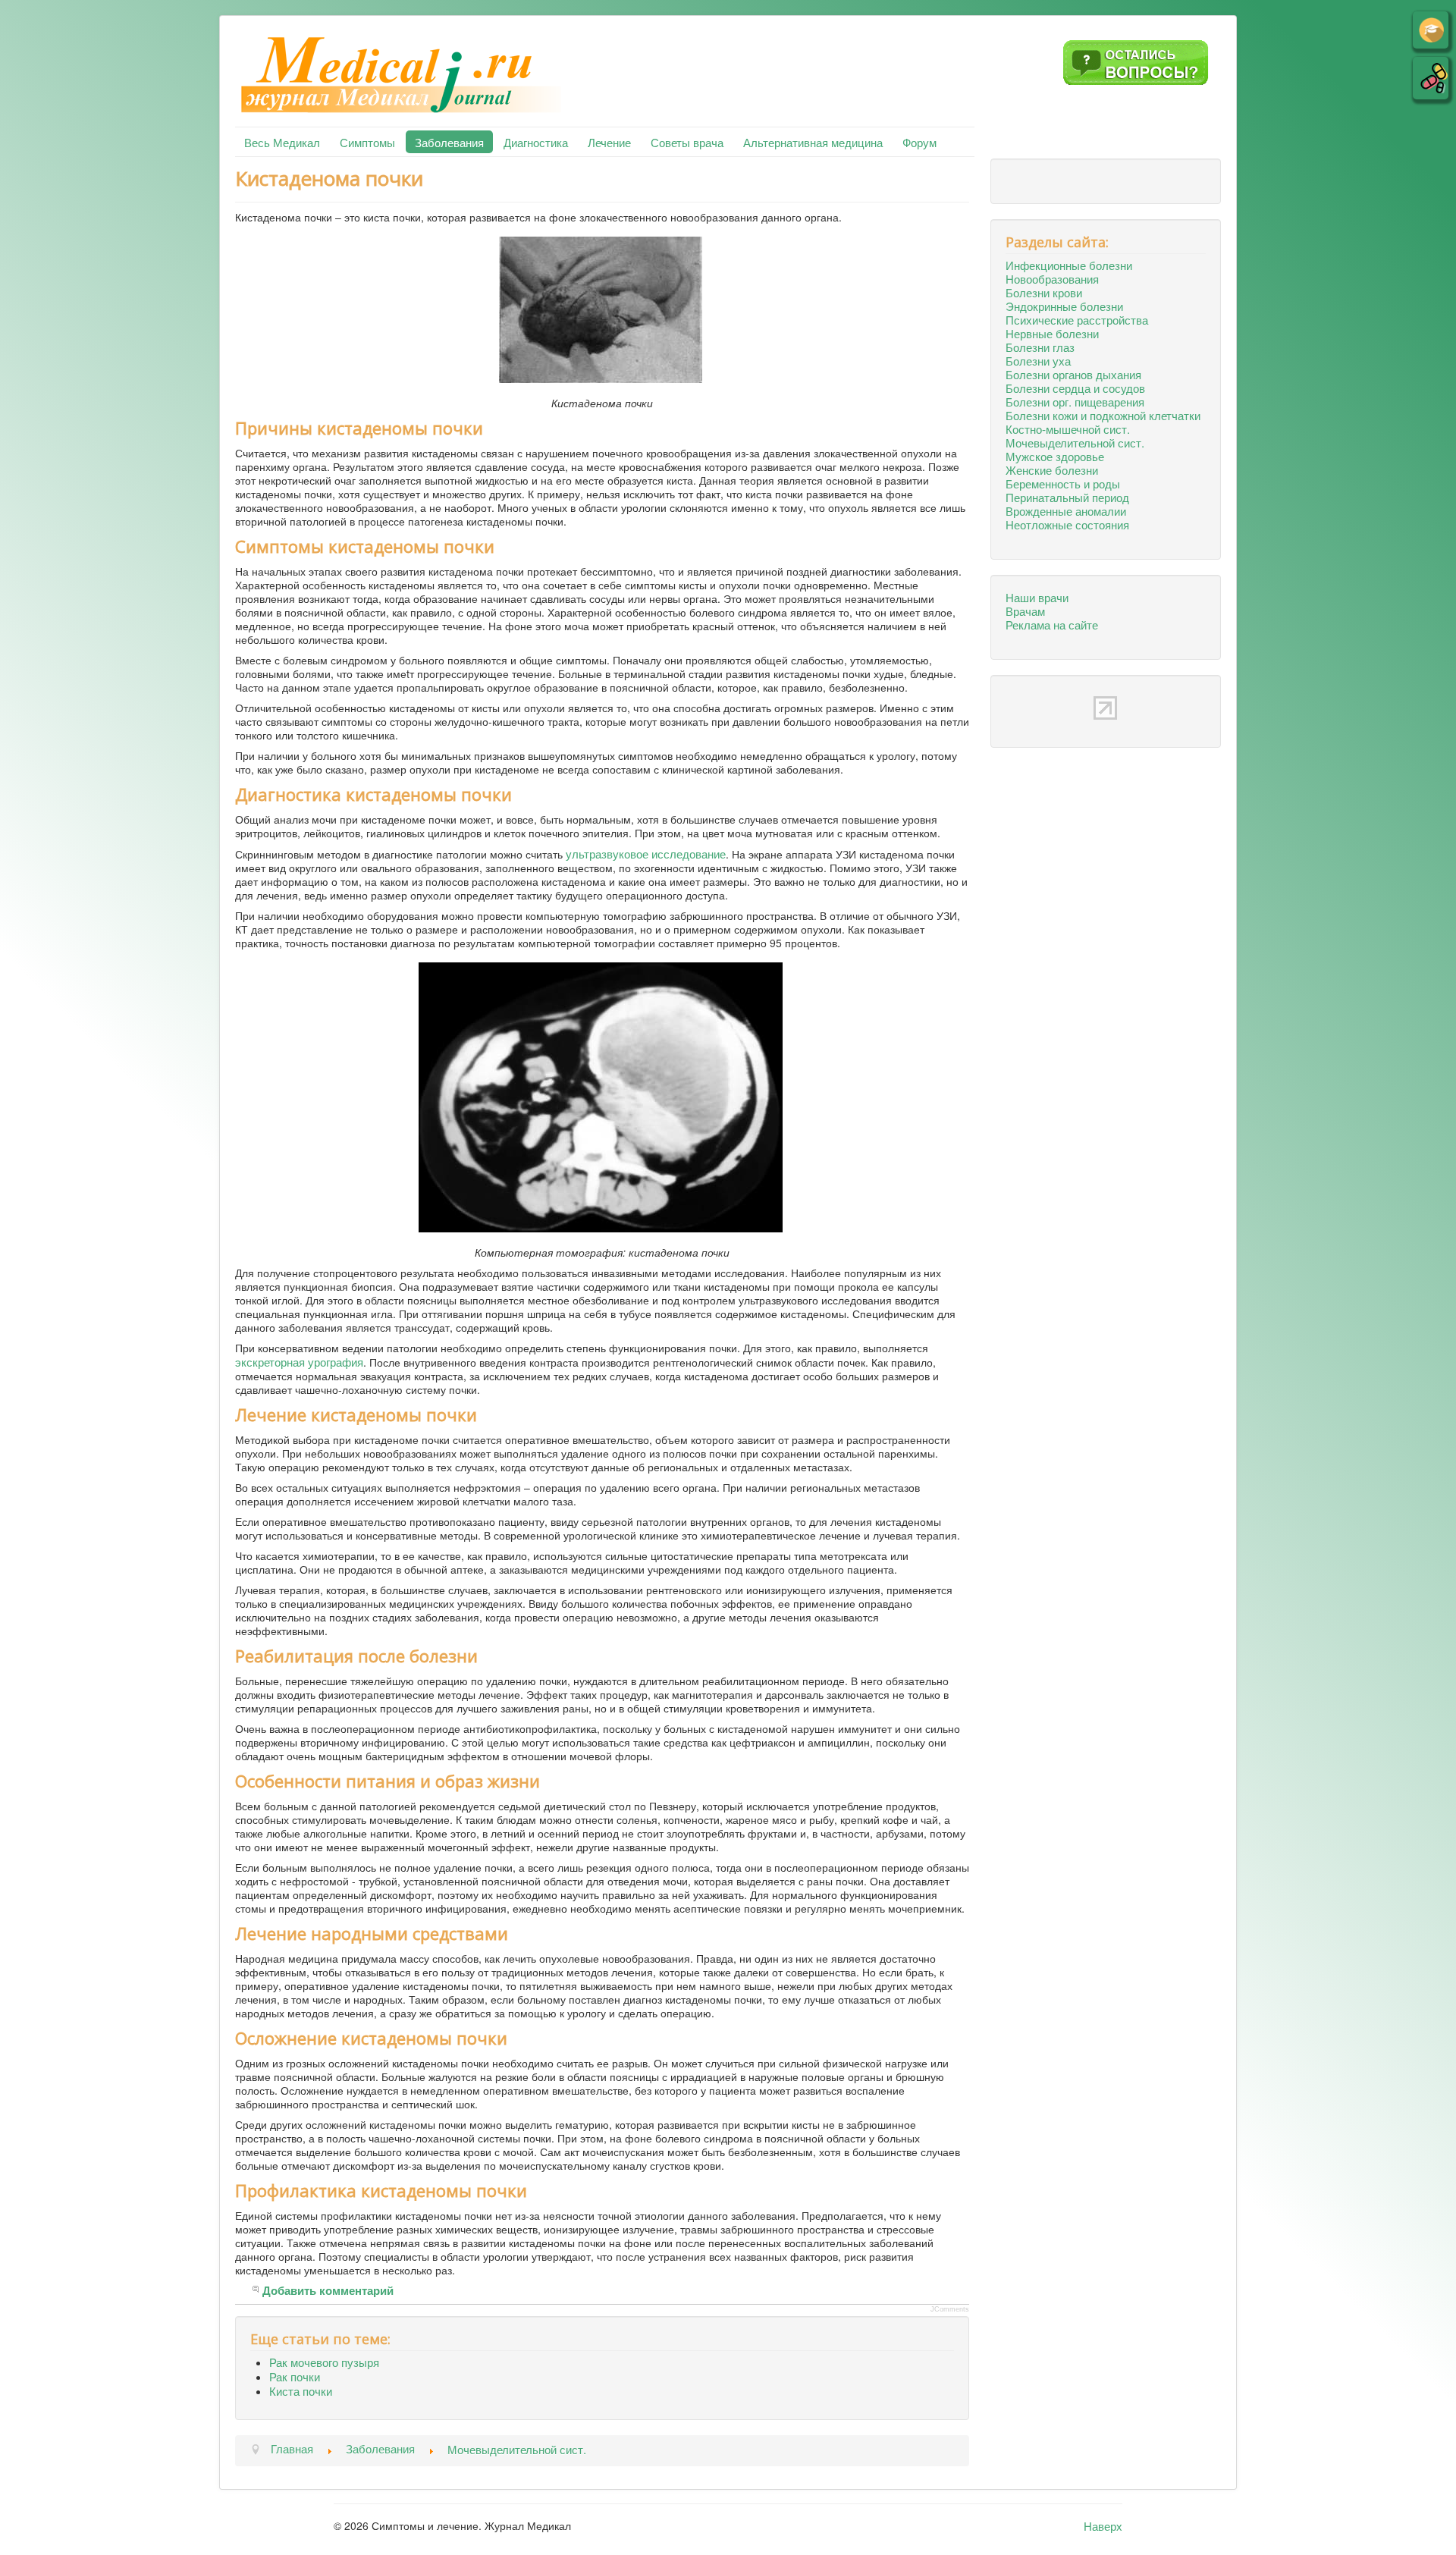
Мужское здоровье (1055, 456)
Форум (919, 142)
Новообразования (1052, 278)
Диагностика (536, 142)
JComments (950, 2309)
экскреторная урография (299, 1361)
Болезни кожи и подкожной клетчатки (1103, 415)
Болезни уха (1038, 360)
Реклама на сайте (1052, 624)
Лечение (609, 142)
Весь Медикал (282, 142)
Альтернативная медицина (813, 142)
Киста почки (301, 2390)
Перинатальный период (1067, 497)
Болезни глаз (1040, 347)
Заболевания (449, 142)
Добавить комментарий (328, 2291)
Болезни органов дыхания (1073, 374)
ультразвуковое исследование (646, 853)
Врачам (1025, 611)
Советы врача (687, 142)
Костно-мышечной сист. (1068, 428)
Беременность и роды (1063, 483)
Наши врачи (1037, 597)
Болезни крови (1044, 292)
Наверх (1103, 2525)
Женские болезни (1052, 469)
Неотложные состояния (1067, 524)
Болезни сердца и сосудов (1075, 388)
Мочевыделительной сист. (1075, 442)
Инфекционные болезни (1069, 265)
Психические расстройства (1077, 319)
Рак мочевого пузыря (324, 2362)
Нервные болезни (1052, 333)
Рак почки (295, 2376)
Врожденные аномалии (1066, 510)
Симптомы (367, 142)
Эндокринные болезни (1064, 306)
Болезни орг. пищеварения (1075, 401)
